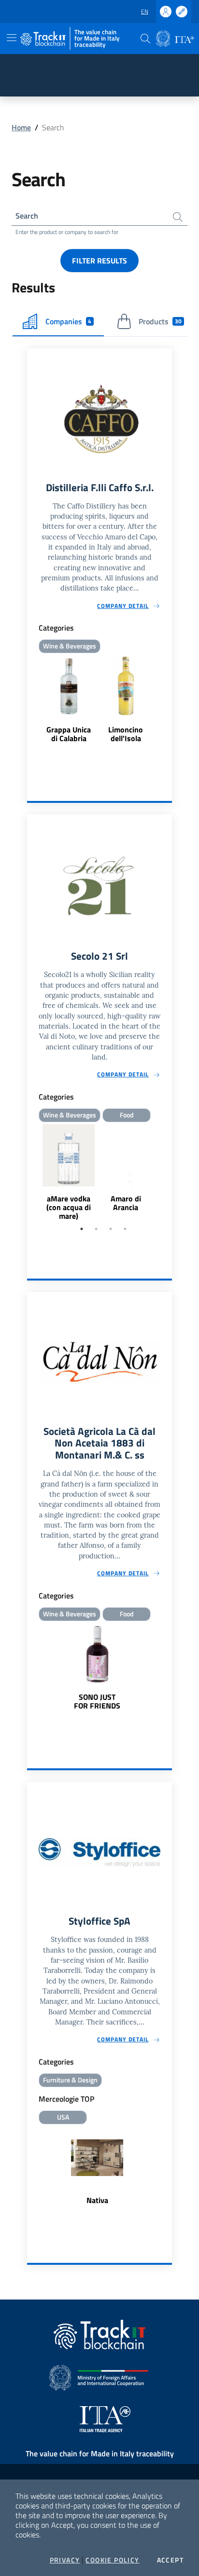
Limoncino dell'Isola (126, 734)
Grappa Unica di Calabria (69, 734)
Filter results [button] (99, 261)
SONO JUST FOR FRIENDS (97, 1701)
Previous (31, 1173)
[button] (145, 39)
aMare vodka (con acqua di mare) (69, 1207)
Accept (170, 2560)
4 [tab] (125, 1229)
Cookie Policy (112, 2560)
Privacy (65, 2560)
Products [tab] (160, 321)
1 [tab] (82, 1229)
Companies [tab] (69, 321)
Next (168, 1173)
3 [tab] (111, 1229)
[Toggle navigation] (12, 38)
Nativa (97, 2200)
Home (21, 127)
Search (27, 216)
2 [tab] (96, 1229)
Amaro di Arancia (126, 1203)
